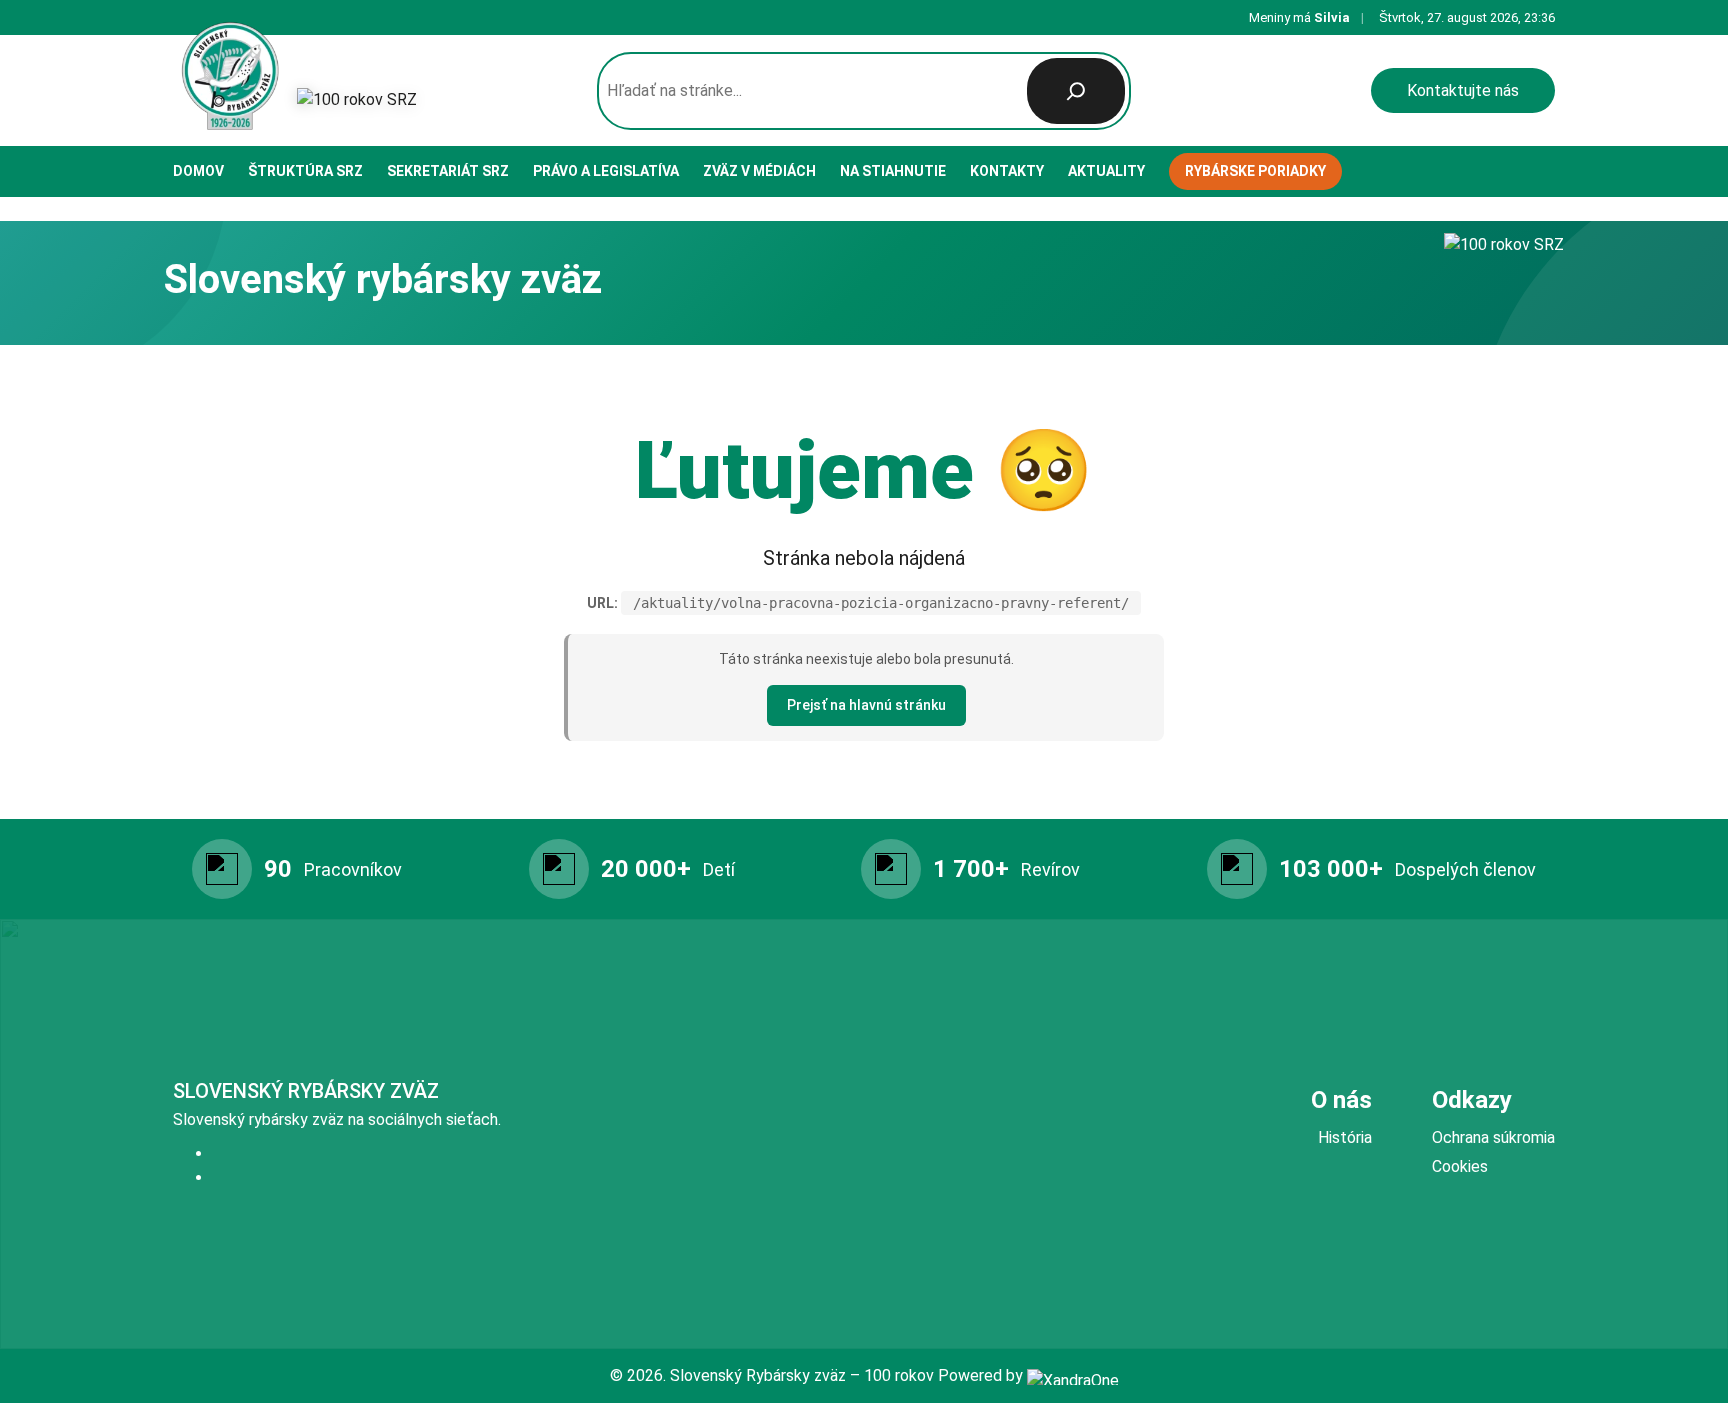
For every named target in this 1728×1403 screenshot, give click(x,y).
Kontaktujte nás (1463, 90)
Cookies (1460, 1166)
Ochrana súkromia (1493, 1137)
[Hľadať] (1076, 91)
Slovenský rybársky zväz (306, 1091)
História (1345, 1137)
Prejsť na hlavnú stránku (866, 705)
